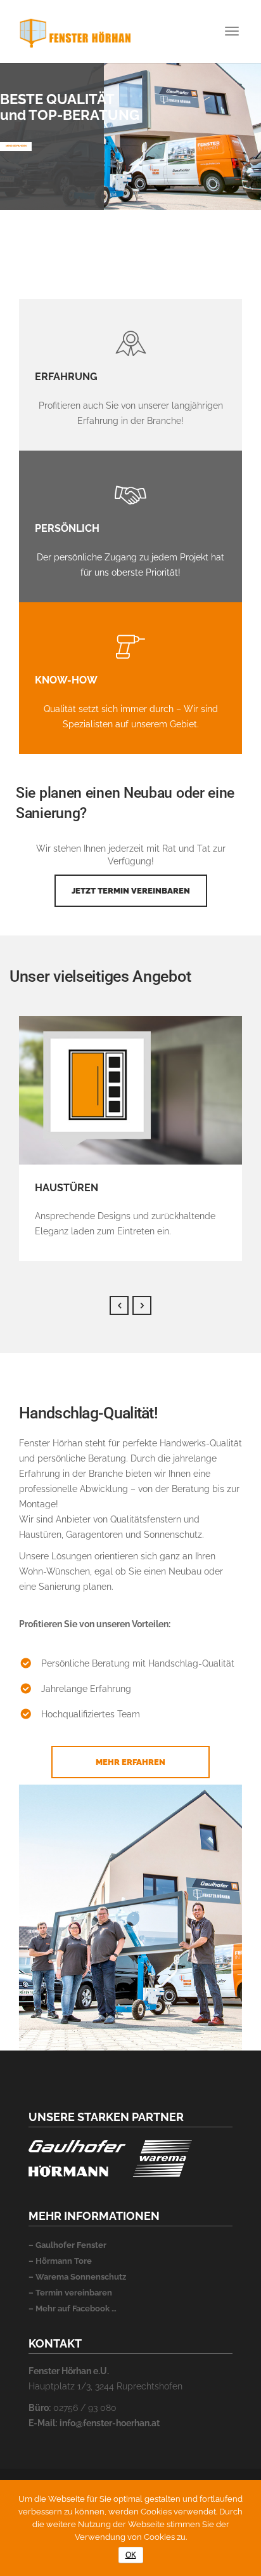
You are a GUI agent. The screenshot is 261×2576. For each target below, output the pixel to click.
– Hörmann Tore (60, 2261)
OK (131, 2555)
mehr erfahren (16, 146)
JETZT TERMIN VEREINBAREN (131, 891)
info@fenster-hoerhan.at (110, 2423)
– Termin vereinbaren (70, 2293)
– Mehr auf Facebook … (73, 2308)
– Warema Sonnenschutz (77, 2277)
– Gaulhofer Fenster (67, 2245)
